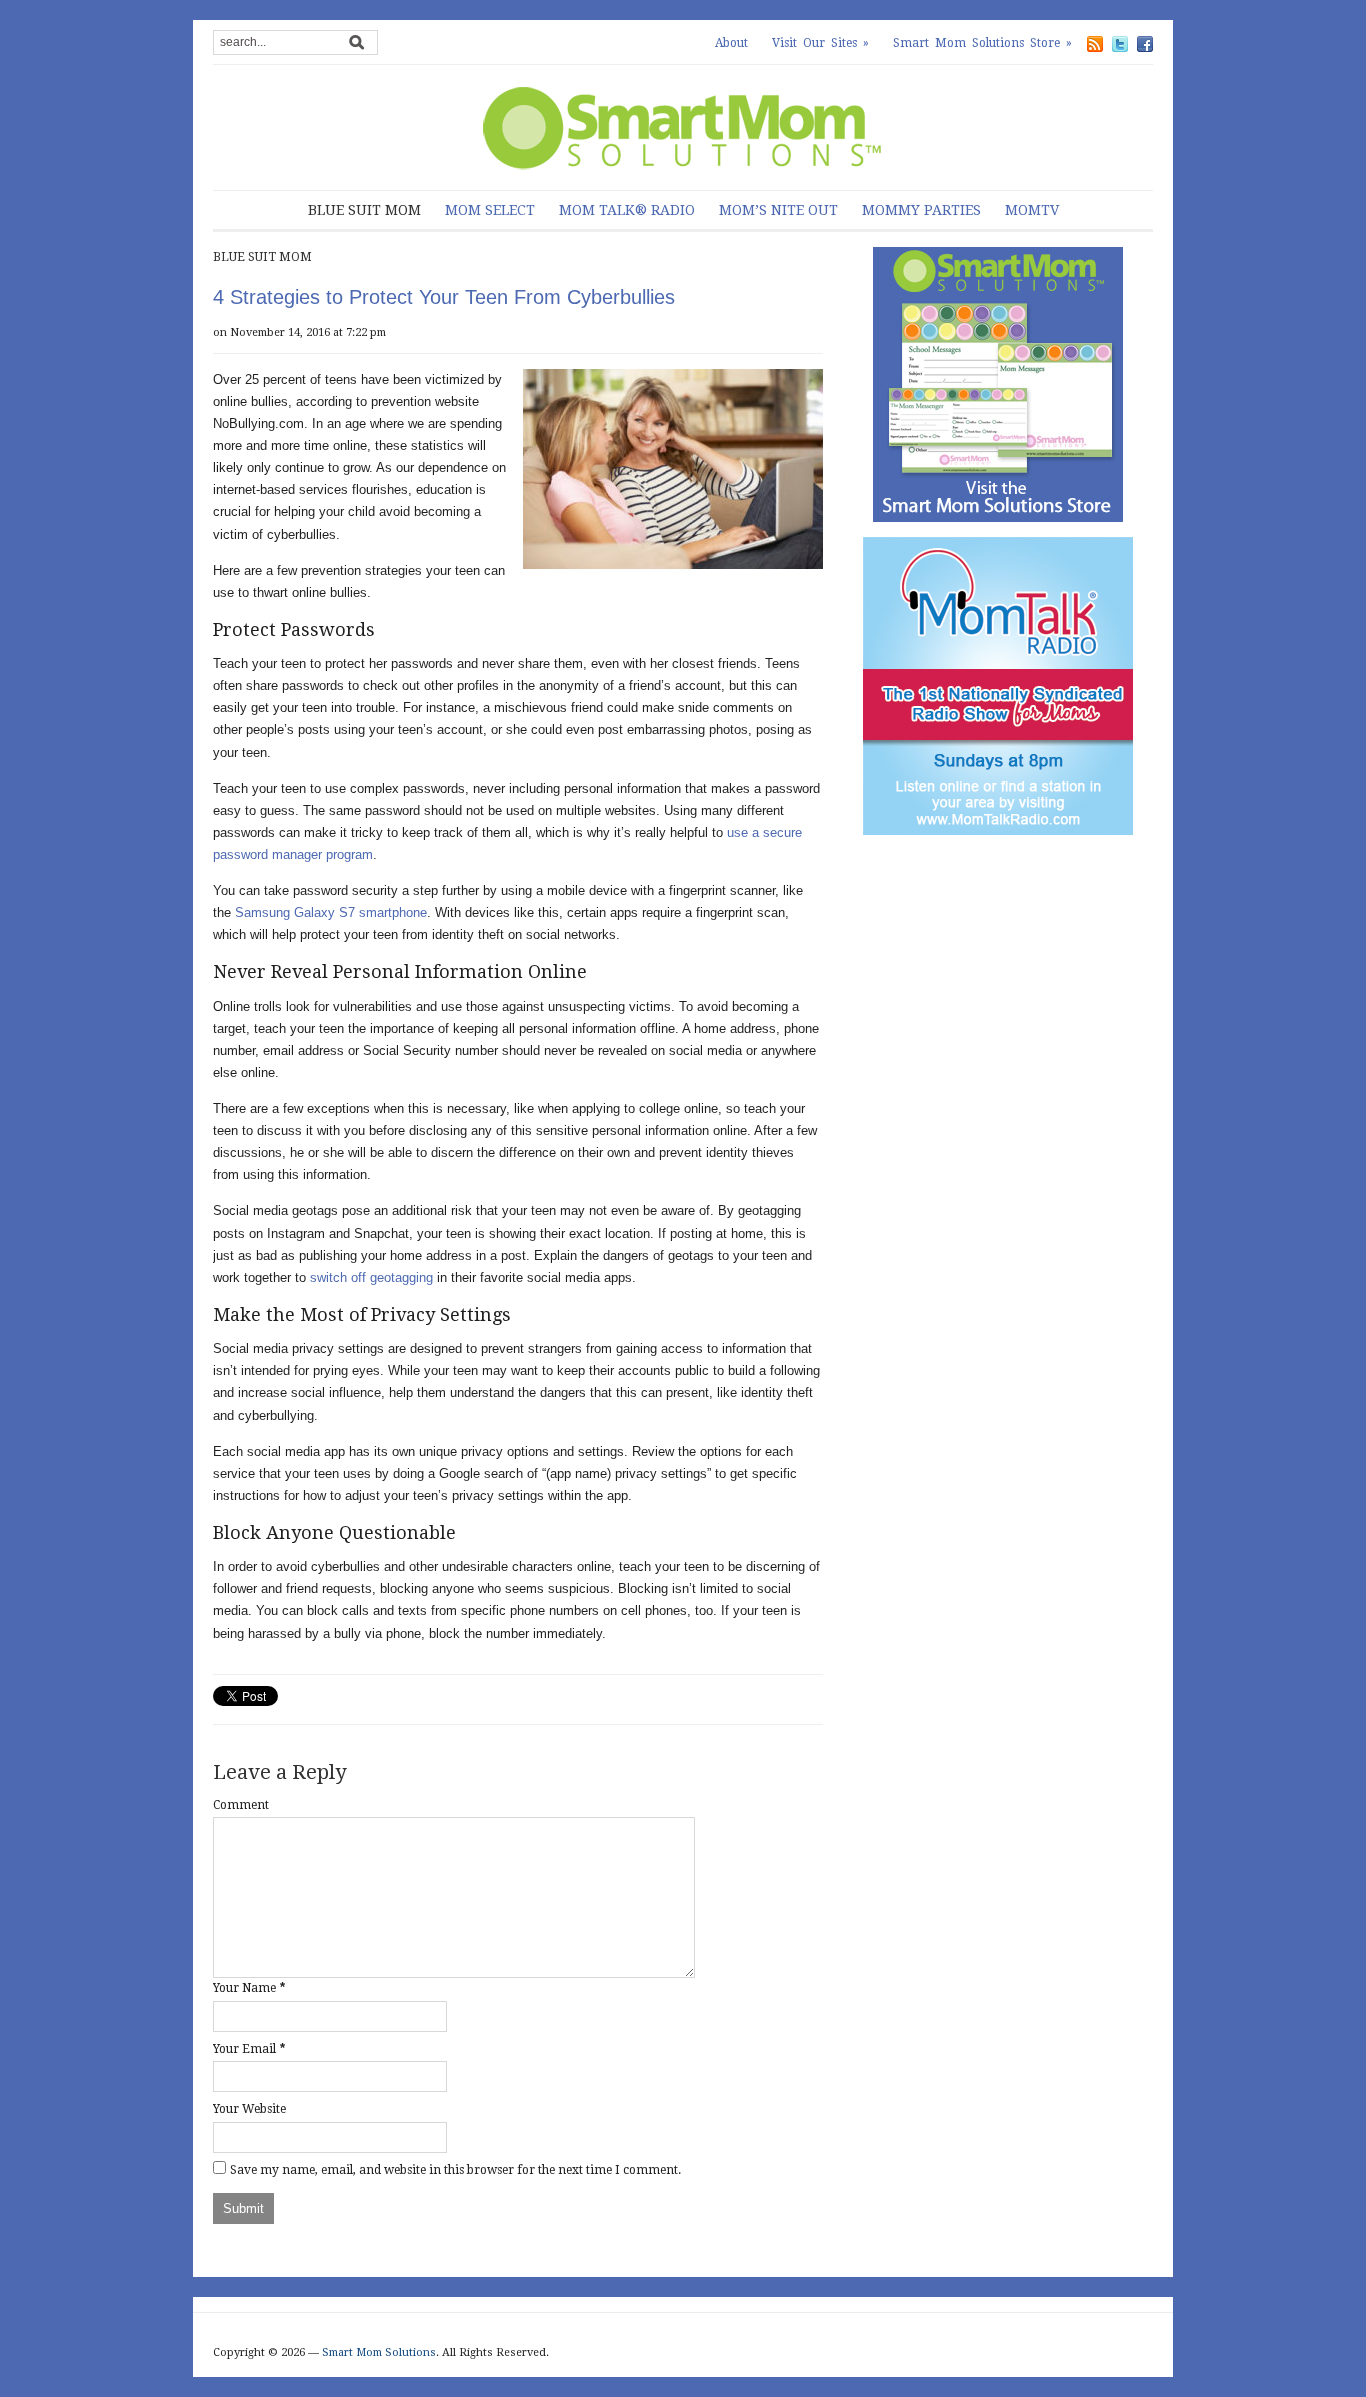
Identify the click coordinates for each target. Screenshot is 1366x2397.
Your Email (244, 2049)
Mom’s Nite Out (778, 210)
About (731, 43)
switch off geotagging (371, 1277)
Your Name (244, 1988)
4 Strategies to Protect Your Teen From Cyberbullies (444, 297)
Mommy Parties (921, 210)
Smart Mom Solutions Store (982, 43)
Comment (241, 1805)
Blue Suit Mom (364, 210)
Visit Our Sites (820, 43)
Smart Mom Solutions (379, 2352)
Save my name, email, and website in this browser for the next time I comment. (455, 2170)
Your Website (249, 2109)
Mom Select (490, 210)
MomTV (1032, 210)
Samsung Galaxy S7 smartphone (331, 912)
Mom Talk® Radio (627, 210)
